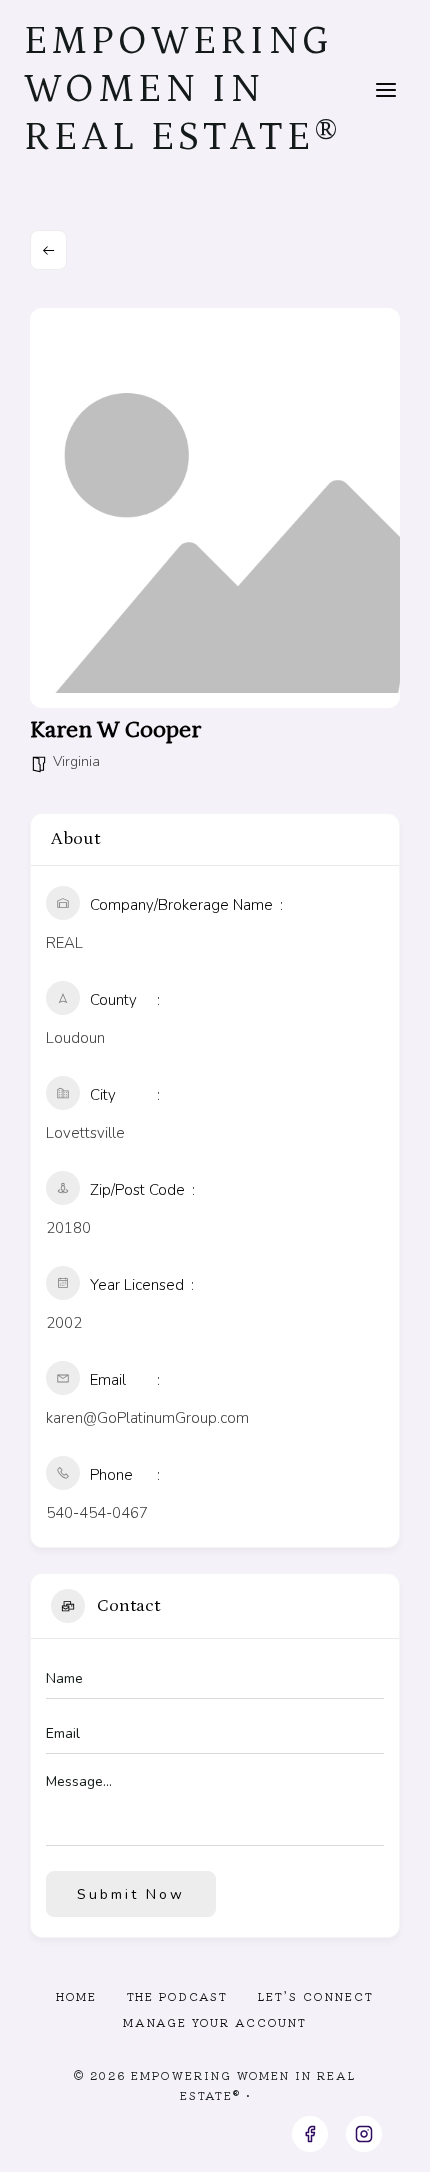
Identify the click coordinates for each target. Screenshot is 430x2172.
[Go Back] (48, 250)
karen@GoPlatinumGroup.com (147, 1418)
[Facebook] (310, 2134)
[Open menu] (385, 89)
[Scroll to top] (378, 2140)
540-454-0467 (97, 1513)
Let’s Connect (316, 1996)
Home (76, 1996)
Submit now (131, 1894)
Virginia (76, 761)
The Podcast (177, 1996)
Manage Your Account (215, 2022)
